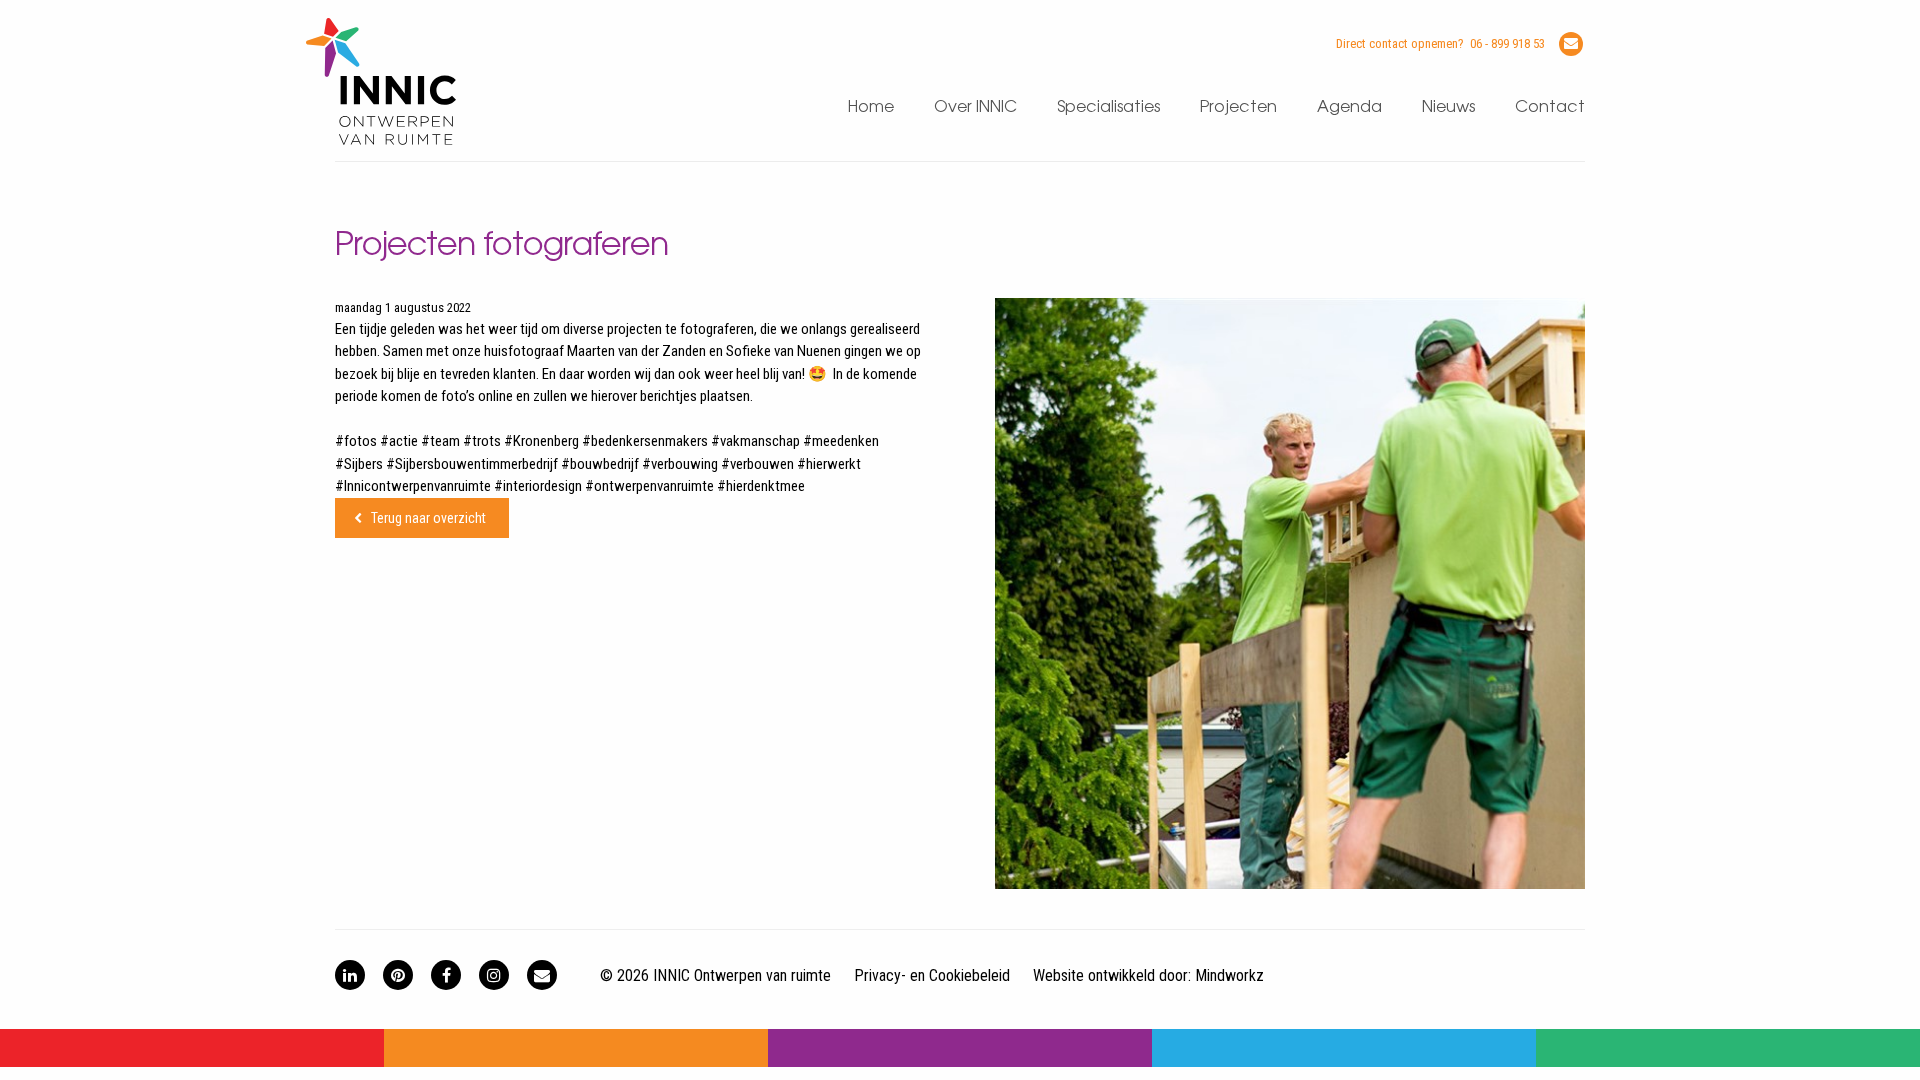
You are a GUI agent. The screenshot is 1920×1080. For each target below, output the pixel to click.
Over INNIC (975, 107)
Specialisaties (1108, 107)
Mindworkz (1229, 975)
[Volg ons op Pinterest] (398, 975)
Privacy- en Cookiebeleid (932, 975)
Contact (1550, 107)
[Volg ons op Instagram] (494, 975)
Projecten (1238, 107)
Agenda (1349, 107)
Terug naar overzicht (428, 518)
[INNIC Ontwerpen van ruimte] (381, 140)
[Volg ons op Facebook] (446, 975)
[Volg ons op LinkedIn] (350, 975)
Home (871, 107)
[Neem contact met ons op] (542, 975)
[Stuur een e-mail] (1571, 44)
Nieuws (1448, 107)
